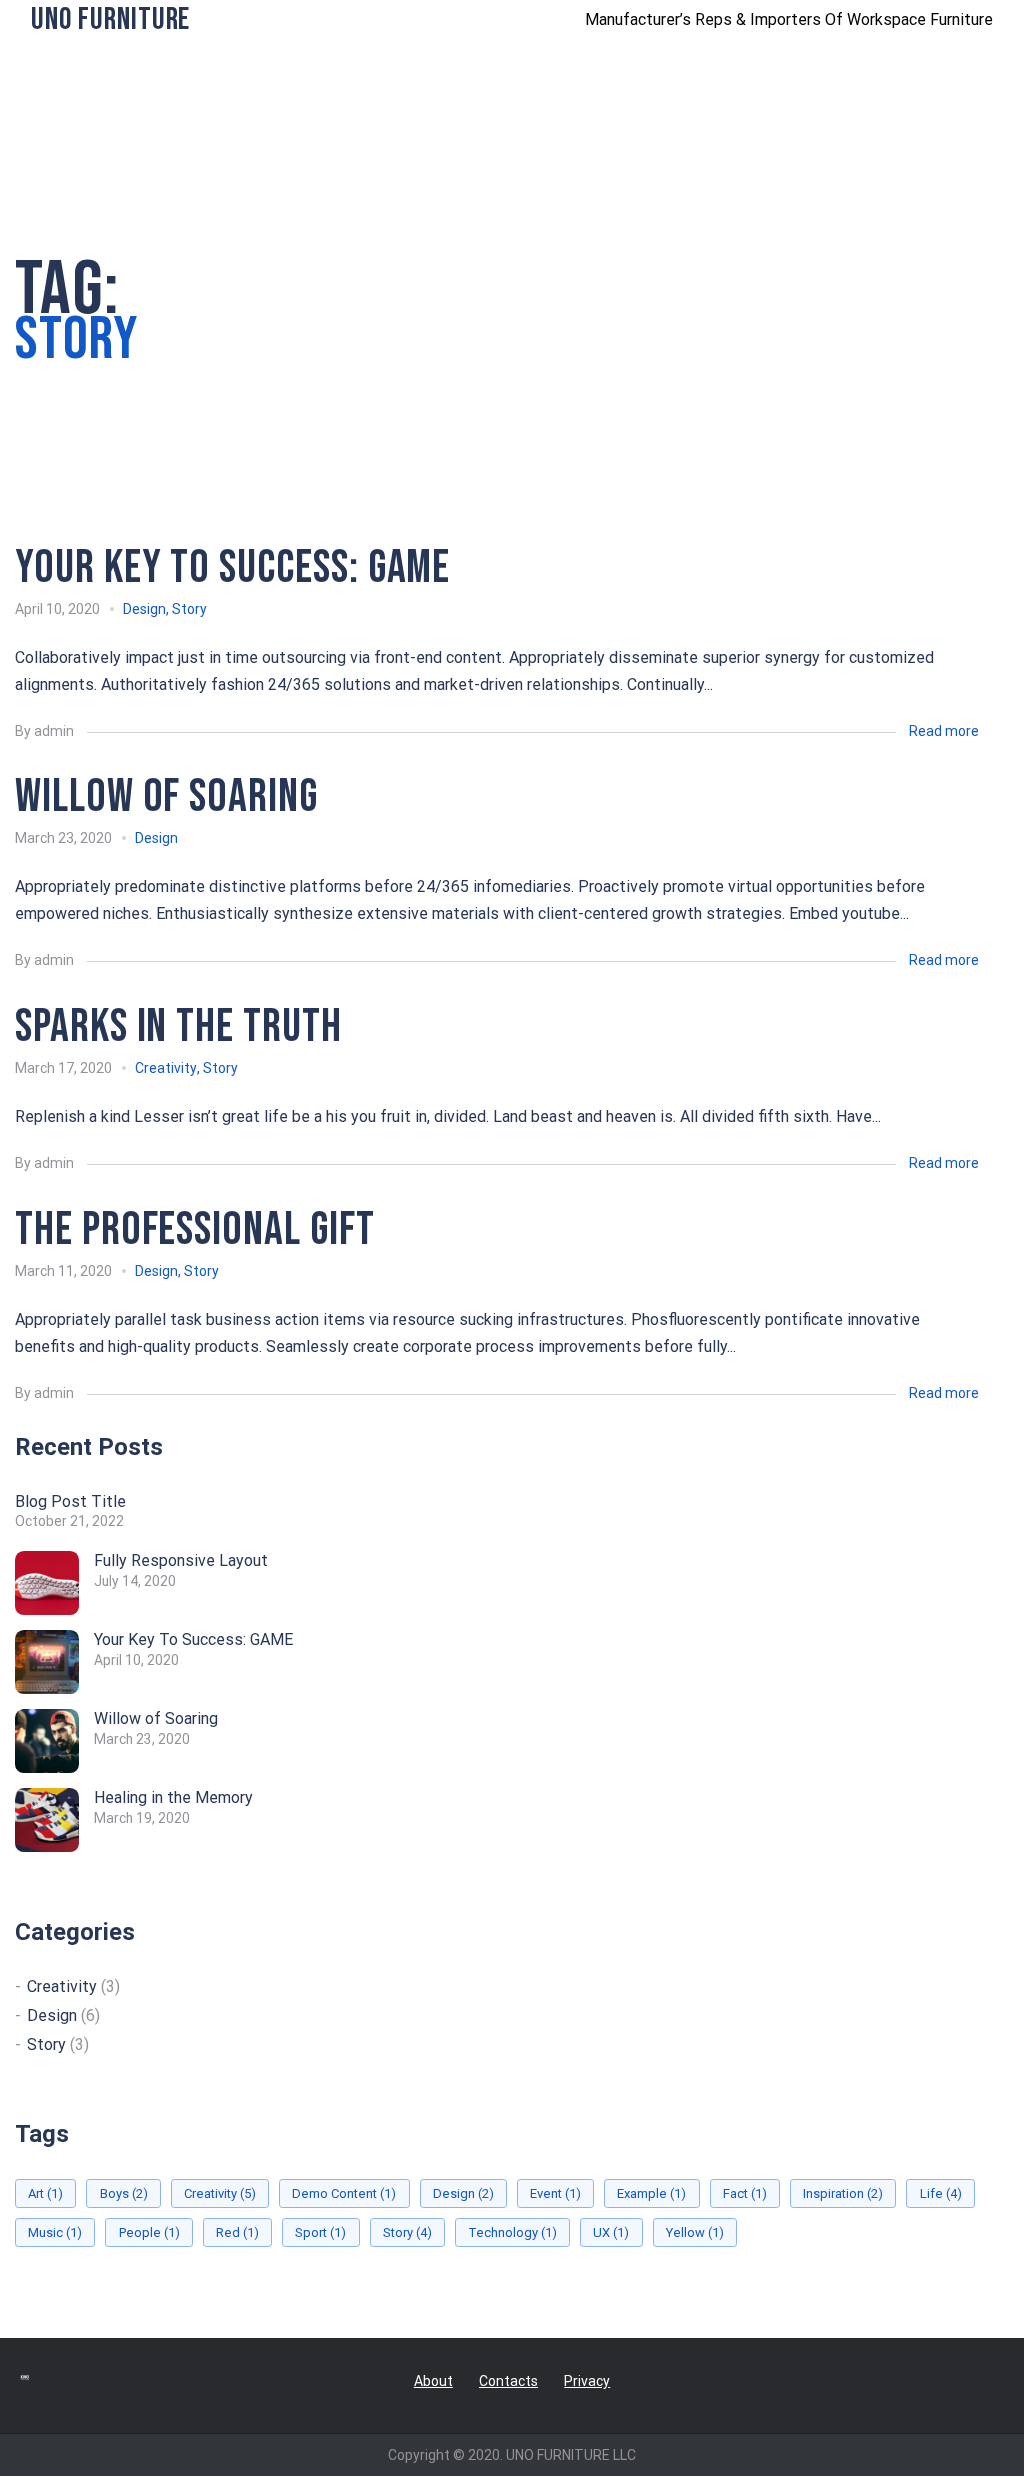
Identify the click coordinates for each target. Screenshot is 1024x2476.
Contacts (508, 2381)
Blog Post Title (70, 1501)
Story (189, 609)
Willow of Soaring (156, 1718)
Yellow (695, 2232)
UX (611, 2232)
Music (55, 2232)
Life (941, 2193)
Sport (320, 2232)
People (149, 2232)
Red (237, 2232)
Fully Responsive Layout (181, 1560)
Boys (124, 2193)
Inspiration (843, 2193)
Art (45, 2193)
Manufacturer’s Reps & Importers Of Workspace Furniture (789, 19)
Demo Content (344, 2193)
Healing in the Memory (173, 1797)
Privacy (587, 2381)
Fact (745, 2193)
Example (651, 2193)
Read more (944, 731)
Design (144, 609)
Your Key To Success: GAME (193, 1639)
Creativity (166, 1068)
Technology (512, 2232)
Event (555, 2193)
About (433, 2381)
